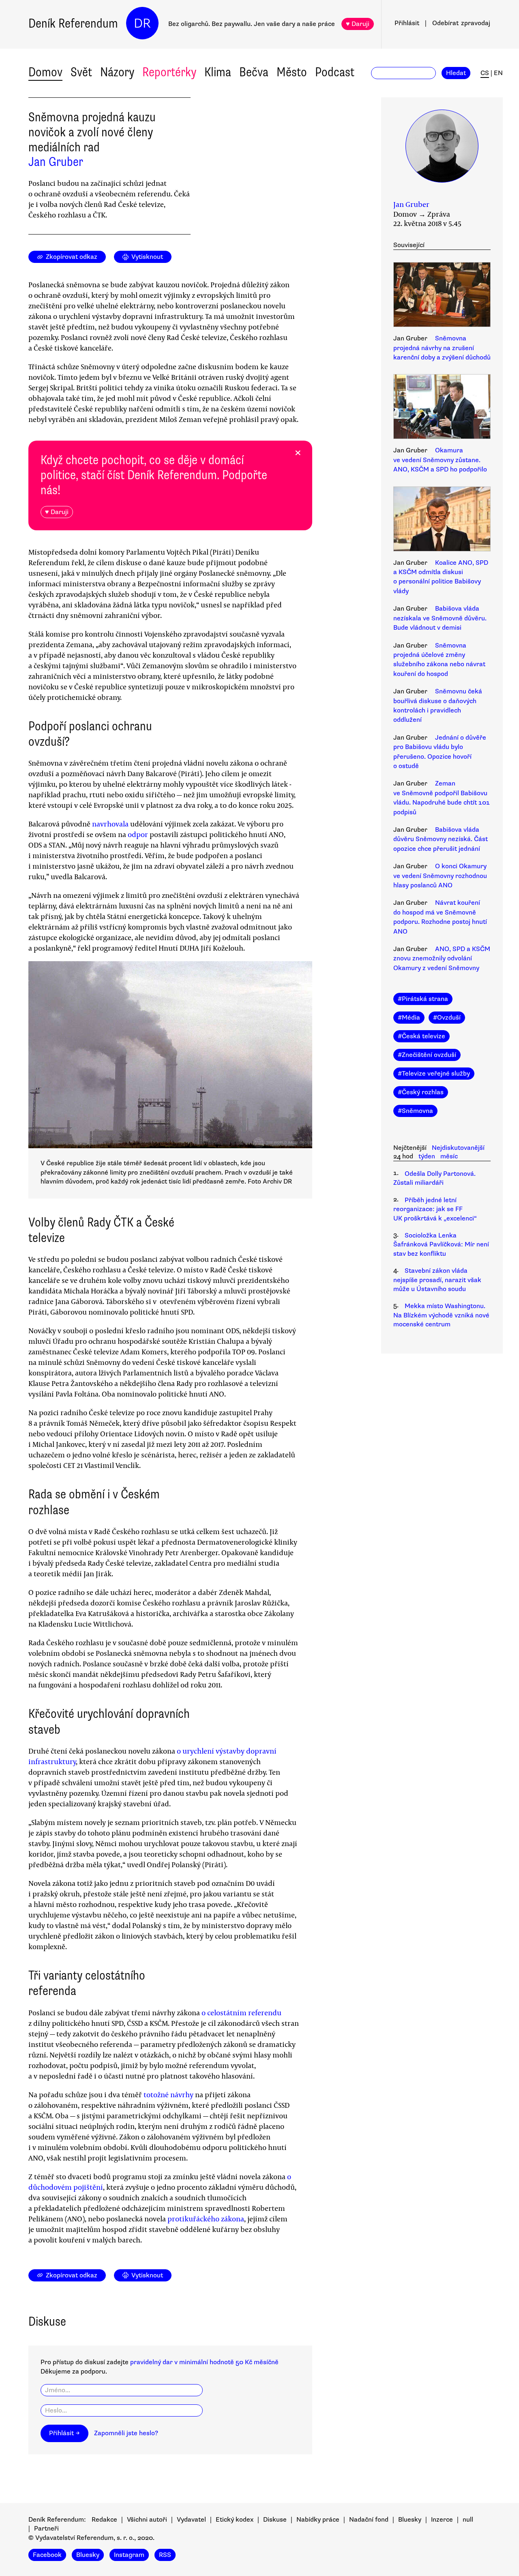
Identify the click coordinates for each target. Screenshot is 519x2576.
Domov (45, 72)
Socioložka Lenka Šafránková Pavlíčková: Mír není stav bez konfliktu (441, 1245)
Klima (218, 72)
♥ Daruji (358, 24)
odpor (138, 834)
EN (498, 73)
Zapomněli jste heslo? (126, 2433)
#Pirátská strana (423, 999)
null (468, 2520)
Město (292, 72)
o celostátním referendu (241, 2012)
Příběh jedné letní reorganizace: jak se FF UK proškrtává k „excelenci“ (435, 1209)
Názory (117, 72)
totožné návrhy (168, 2094)
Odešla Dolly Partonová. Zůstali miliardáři (434, 1178)
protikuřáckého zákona (206, 2219)
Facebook (47, 2555)
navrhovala (110, 824)
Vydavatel (191, 2520)
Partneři (46, 2529)
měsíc (449, 1156)
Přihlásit (407, 23)
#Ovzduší (447, 1018)
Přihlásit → (64, 2433)
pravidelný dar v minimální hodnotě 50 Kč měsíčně (204, 2362)
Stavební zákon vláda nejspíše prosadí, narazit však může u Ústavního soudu (437, 1280)
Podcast (335, 72)
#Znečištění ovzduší (427, 1055)
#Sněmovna (415, 1111)
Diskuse (275, 2520)
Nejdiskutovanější (458, 1148)
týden (427, 1156)
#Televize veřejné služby (434, 1074)
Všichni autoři (147, 2520)
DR (142, 23)
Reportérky (169, 72)
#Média (409, 1018)
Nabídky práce (318, 2520)
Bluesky (410, 2520)
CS (485, 73)
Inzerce (442, 2520)
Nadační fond (369, 2520)
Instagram (129, 2555)
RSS (165, 2555)
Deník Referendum (73, 23)
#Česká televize (421, 1036)
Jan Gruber (56, 162)
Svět (81, 72)
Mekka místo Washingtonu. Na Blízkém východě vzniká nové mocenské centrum (441, 1315)
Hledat (456, 73)
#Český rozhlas (421, 1092)
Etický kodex (235, 2520)
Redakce (104, 2520)
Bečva (254, 72)
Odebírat (461, 23)
